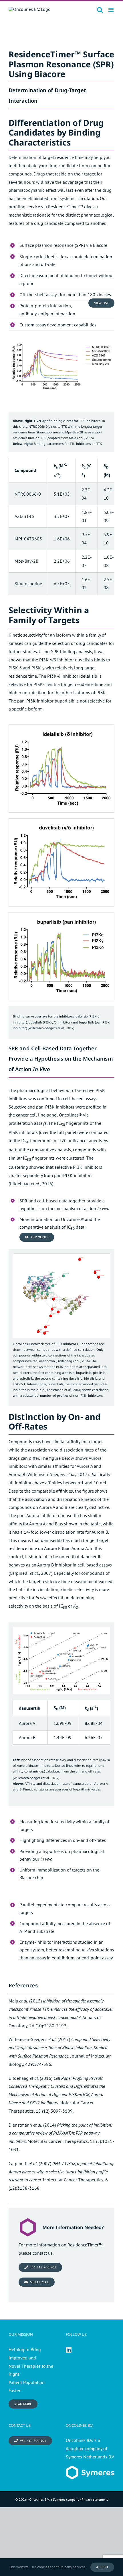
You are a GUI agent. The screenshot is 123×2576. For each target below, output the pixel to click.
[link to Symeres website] (90, 2470)
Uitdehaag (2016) (30, 2078)
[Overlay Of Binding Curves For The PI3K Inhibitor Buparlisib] (61, 915)
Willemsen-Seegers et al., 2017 (36, 1778)
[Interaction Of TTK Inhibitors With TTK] (61, 339)
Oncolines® (70, 1115)
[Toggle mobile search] (100, 10)
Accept (102, 2567)
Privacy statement (95, 2499)
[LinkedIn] (69, 2350)
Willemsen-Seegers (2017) (39, 2039)
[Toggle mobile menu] (111, 10)
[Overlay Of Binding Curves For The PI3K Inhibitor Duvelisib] (61, 821)
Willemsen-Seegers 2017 (57, 1474)
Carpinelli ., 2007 (30, 1573)
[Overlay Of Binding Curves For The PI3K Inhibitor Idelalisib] (61, 727)
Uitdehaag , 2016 (31, 1184)
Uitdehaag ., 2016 (73, 1361)
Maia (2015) (25, 2001)
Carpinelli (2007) (30, 2163)
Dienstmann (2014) (32, 2125)
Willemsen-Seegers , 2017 (51, 1028)
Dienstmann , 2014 (63, 1390)
